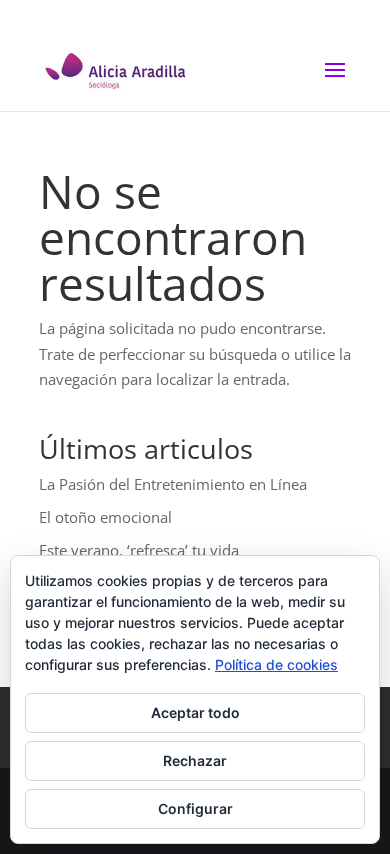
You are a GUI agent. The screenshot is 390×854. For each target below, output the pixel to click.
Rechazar (195, 760)
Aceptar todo (195, 712)
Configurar (195, 808)
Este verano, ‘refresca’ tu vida (139, 550)
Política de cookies (276, 664)
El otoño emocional (105, 517)
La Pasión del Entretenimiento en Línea (173, 484)
